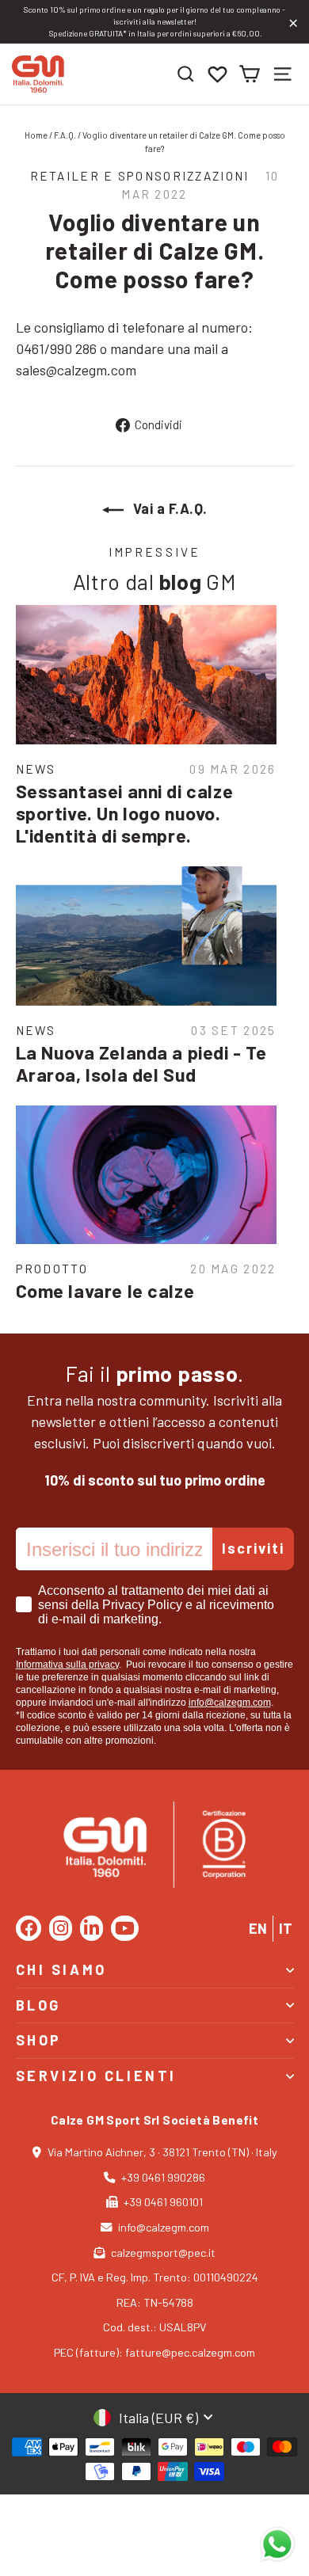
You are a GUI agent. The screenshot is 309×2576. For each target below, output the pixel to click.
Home (36, 135)
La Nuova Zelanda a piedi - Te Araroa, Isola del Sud (141, 1064)
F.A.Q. (65, 135)
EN (258, 1928)
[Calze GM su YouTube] (125, 1928)
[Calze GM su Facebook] (29, 1928)
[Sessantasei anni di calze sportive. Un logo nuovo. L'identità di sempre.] (146, 675)
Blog (38, 2005)
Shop (39, 2040)
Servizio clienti (97, 2076)
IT (286, 1928)
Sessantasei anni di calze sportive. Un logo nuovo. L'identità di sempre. (125, 813)
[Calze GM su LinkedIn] (92, 1928)
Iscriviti (253, 1548)
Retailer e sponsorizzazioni (140, 176)
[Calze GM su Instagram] (61, 1928)
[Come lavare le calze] (146, 1175)
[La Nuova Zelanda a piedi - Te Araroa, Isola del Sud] (146, 936)
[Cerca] (186, 74)
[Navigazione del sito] (282, 74)
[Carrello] (249, 74)
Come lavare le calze (105, 1291)
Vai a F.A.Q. (169, 508)
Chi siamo (61, 1969)
